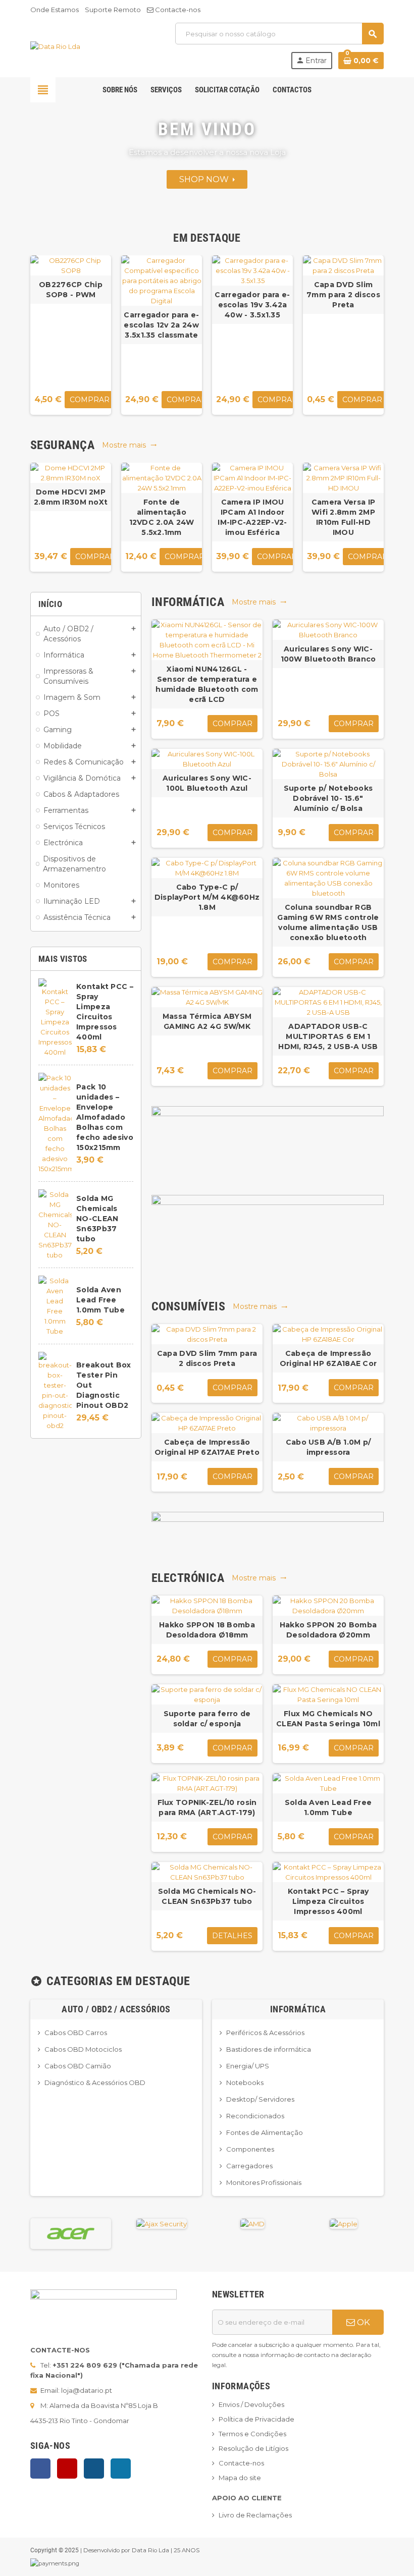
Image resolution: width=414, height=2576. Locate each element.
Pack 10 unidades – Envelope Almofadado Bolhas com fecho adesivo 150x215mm (105, 1117)
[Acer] (71, 2233)
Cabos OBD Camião (78, 2066)
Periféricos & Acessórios (265, 2033)
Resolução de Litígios (253, 2448)
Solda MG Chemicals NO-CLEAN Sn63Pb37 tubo (97, 1219)
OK (363, 2322)
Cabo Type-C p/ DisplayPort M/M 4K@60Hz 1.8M (207, 897)
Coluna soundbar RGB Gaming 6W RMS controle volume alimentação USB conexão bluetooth (328, 922)
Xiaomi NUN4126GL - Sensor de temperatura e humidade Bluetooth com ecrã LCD (207, 684)
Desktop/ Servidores (260, 2099)
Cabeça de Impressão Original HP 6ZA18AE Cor (328, 1358)
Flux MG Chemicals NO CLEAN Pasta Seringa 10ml (328, 1719)
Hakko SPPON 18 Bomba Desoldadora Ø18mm (207, 1630)
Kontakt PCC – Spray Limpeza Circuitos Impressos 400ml (328, 1901)
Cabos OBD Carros (76, 2033)
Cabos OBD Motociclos (83, 2049)
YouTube (67, 2469)
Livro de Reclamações (255, 2515)
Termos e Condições (252, 2434)
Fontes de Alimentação (265, 2132)
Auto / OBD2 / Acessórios (116, 2009)
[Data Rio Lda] (55, 45)
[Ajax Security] (162, 2223)
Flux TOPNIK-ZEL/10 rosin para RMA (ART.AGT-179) (207, 1807)
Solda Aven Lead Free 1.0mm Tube (100, 1300)
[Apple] (344, 2223)
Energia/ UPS (248, 2066)
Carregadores (249, 2166)
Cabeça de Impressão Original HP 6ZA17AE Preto (207, 1447)
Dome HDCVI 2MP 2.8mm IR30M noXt (71, 497)
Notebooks (245, 2082)
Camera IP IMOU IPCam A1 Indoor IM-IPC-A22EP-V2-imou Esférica (252, 517)
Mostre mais (130, 445)
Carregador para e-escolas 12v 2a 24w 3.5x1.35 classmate (161, 325)
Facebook (40, 2469)
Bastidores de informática (269, 2049)
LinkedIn (121, 2469)
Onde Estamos (55, 10)
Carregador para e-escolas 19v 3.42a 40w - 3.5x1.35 (252, 305)
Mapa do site (240, 2478)
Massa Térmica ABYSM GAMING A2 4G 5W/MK (207, 1021)
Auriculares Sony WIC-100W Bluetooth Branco (328, 654)
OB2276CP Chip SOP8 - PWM (71, 290)
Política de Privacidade (256, 2419)
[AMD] (252, 2223)
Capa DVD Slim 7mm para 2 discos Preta (343, 295)
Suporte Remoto (113, 10)
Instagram (94, 2469)
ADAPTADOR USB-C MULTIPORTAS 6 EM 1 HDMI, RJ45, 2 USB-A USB (328, 1036)
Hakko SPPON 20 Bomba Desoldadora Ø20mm (328, 1630)
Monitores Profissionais (264, 2182)
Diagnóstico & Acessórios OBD (95, 2082)
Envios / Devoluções (251, 2404)
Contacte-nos (177, 10)
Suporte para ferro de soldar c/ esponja (207, 1719)
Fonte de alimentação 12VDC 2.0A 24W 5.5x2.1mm (162, 517)
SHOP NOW (206, 179)
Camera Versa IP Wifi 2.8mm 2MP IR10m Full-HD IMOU (343, 517)
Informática (298, 2009)
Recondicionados (255, 2116)
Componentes (250, 2149)
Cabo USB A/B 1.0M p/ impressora (328, 1447)
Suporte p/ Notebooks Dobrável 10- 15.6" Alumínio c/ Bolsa (328, 798)
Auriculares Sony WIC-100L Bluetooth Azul (207, 783)
